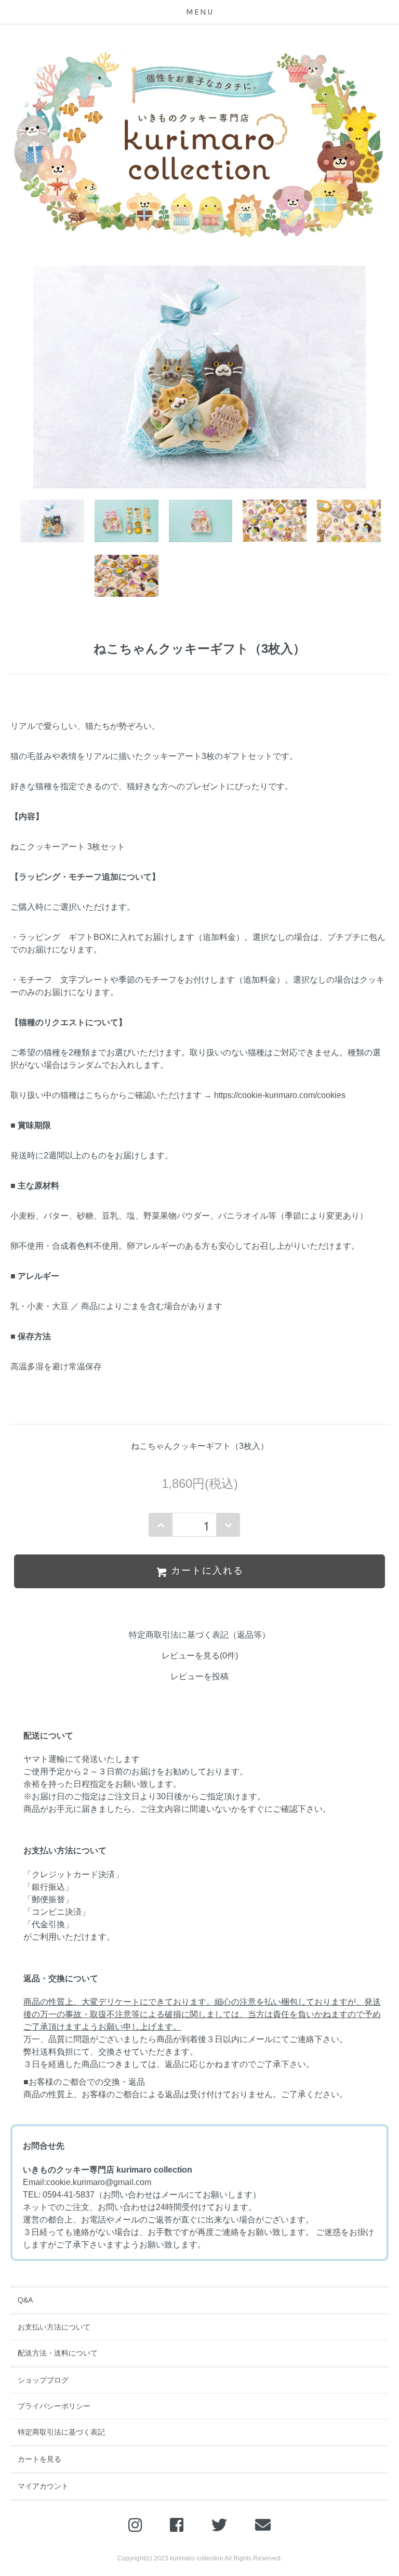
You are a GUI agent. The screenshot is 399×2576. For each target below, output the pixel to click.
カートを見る (39, 2459)
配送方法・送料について (58, 2353)
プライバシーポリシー (54, 2406)
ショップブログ (43, 2380)
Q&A (25, 2300)
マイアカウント (43, 2486)
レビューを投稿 (199, 1676)
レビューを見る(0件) (200, 1656)
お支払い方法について (54, 2327)
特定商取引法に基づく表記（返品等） (199, 1635)
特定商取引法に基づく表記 (61, 2432)
